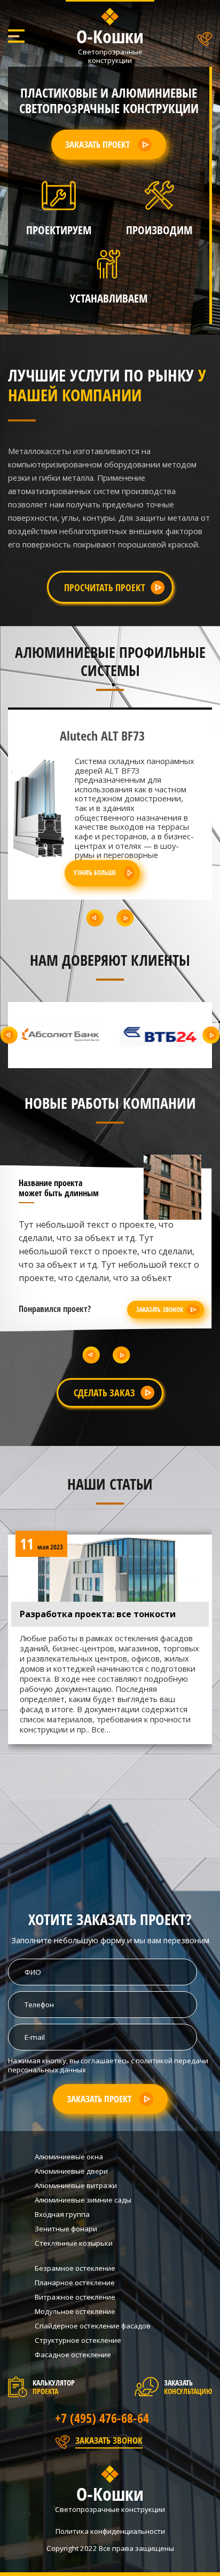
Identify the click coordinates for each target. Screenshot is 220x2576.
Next (125, 918)
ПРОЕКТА (45, 2391)
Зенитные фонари (66, 2229)
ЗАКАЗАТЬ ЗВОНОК (160, 1309)
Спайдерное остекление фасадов (93, 2326)
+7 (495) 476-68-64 (102, 2418)
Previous (95, 918)
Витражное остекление (75, 2297)
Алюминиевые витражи (76, 2185)
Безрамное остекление (75, 2268)
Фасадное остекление (73, 2355)
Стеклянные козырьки (74, 2243)
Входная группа (62, 2214)
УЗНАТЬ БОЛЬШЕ (95, 870)
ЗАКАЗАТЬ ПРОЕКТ (97, 144)
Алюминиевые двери (71, 2171)
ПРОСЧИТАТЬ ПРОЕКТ (105, 587)
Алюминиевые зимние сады (83, 2200)
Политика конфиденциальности (110, 2531)
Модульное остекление (75, 2311)
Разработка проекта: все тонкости (98, 1614)
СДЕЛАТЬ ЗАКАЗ (104, 1392)
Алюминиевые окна (69, 2157)
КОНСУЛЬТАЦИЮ (188, 2391)
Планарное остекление (75, 2283)
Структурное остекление (78, 2340)
